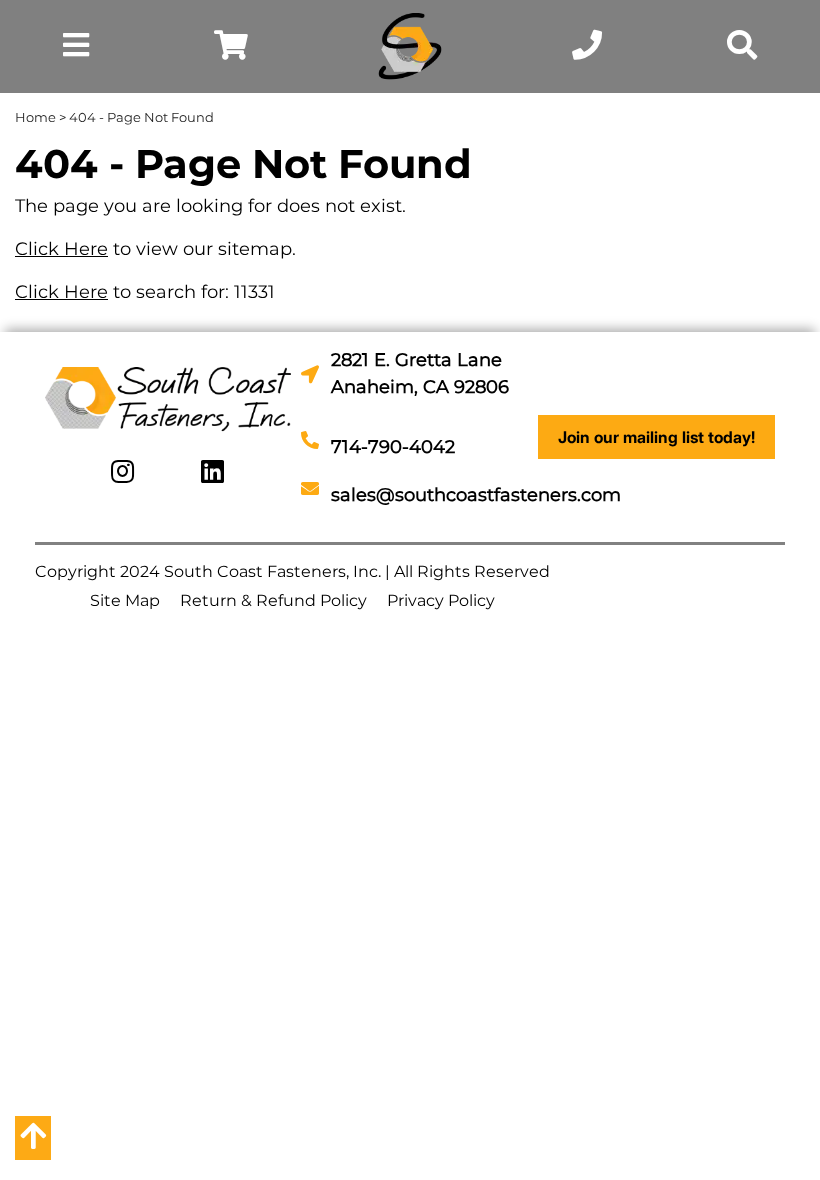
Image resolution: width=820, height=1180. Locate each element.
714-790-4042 (393, 447)
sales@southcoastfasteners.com (476, 495)
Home (35, 117)
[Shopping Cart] (231, 50)
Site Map (125, 600)
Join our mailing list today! (656, 437)
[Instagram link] (122, 472)
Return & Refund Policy (273, 600)
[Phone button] (587, 50)
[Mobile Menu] (76, 50)
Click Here (61, 249)
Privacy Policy (441, 600)
